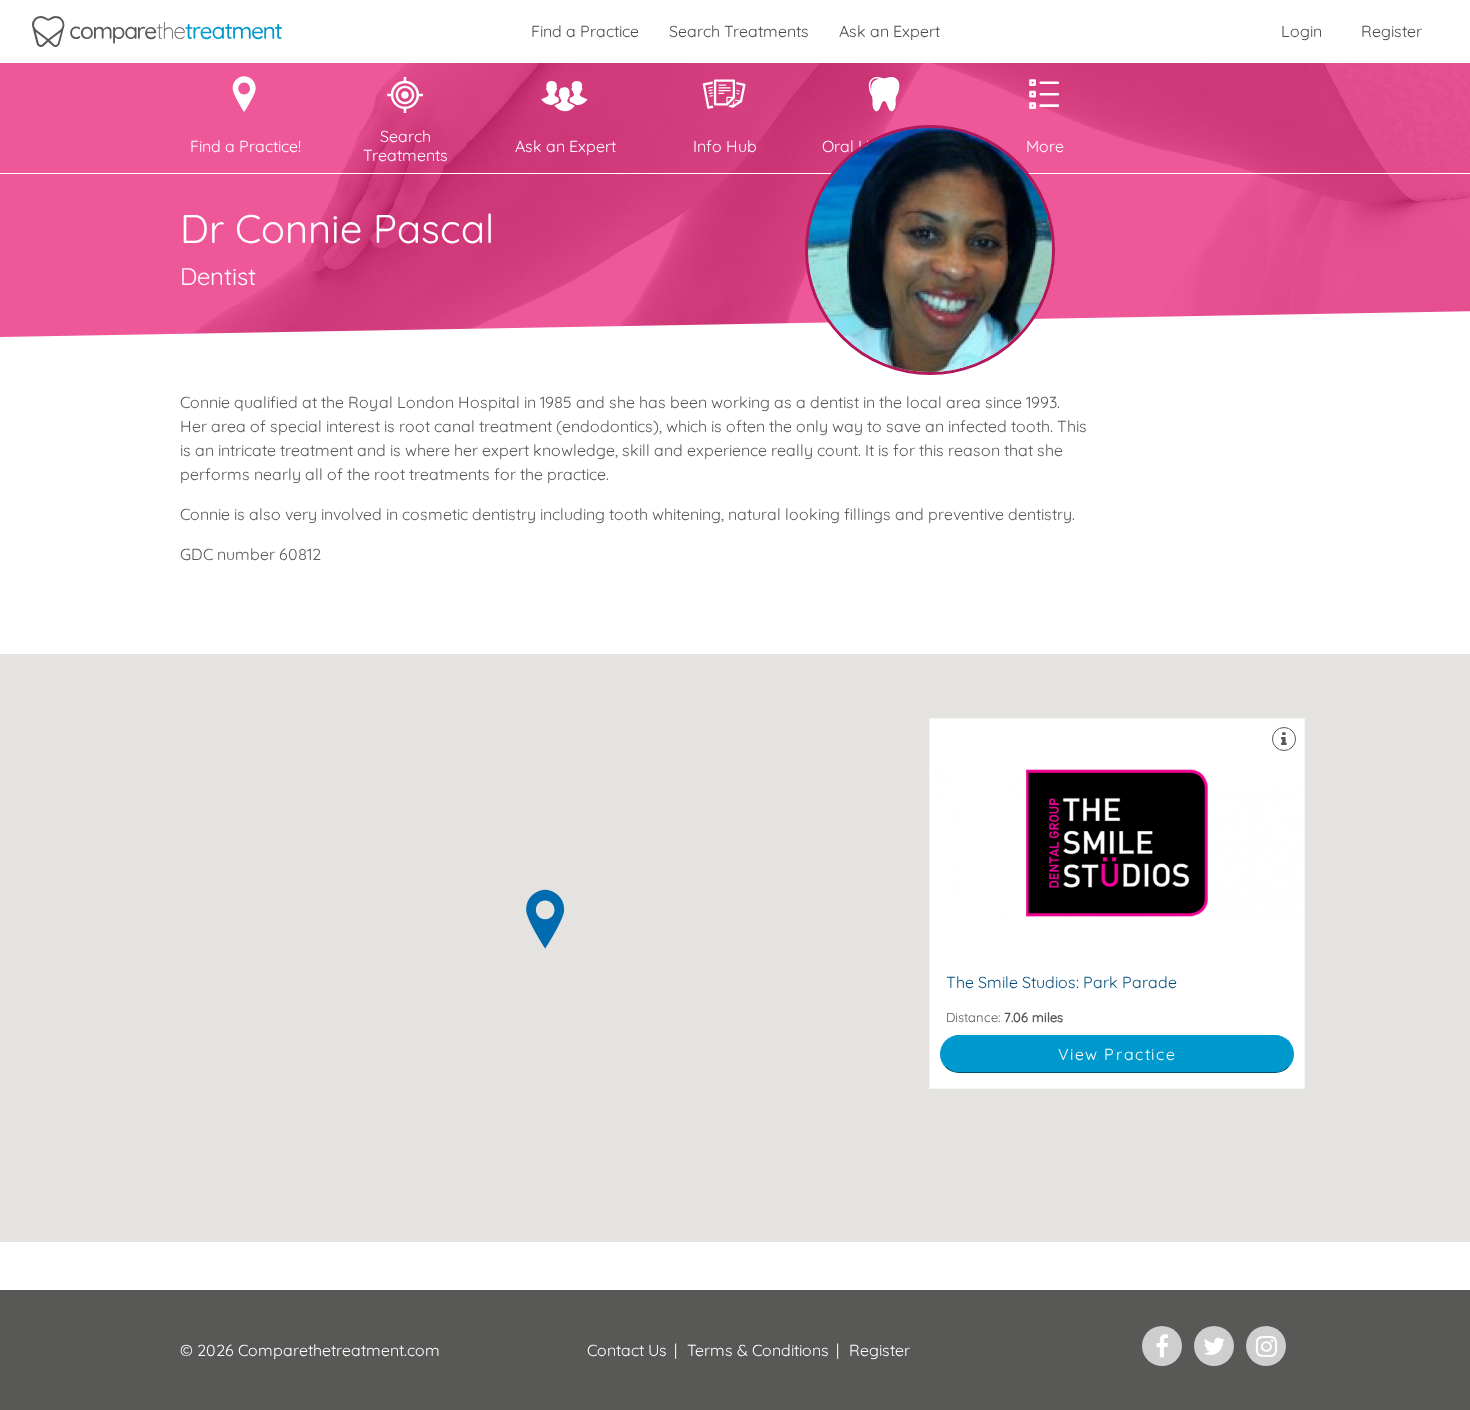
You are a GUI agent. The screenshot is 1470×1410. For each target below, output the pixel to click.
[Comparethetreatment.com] (157, 31)
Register (1391, 31)
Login (1301, 31)
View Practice (1117, 1054)
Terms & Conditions (758, 1350)
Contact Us (627, 1350)
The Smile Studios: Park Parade (1117, 903)
